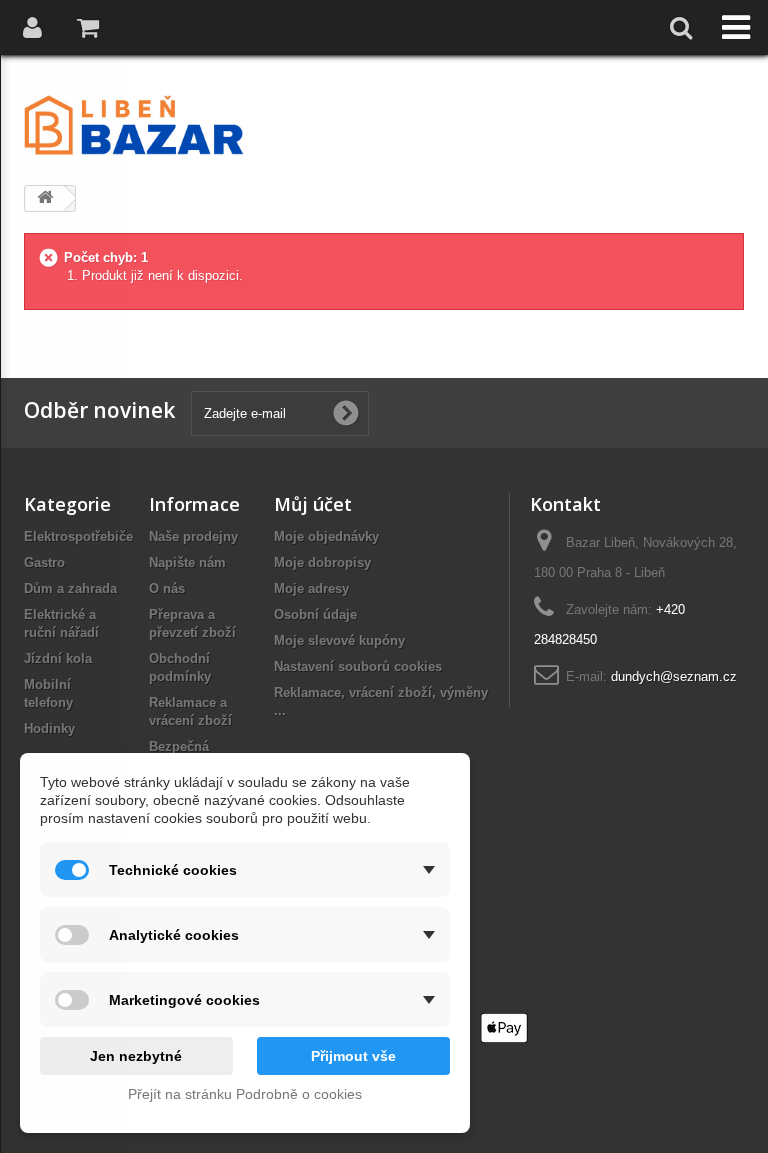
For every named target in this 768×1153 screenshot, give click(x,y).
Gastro (44, 562)
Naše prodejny (193, 536)
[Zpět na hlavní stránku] (45, 198)
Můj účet (313, 504)
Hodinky (49, 728)
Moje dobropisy (322, 562)
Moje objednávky (326, 536)
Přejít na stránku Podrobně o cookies (245, 1094)
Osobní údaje (315, 614)
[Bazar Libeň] (134, 125)
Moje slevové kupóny (339, 640)
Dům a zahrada (70, 588)
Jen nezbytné (136, 1056)
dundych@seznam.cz (674, 676)
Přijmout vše (353, 1056)
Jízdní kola (58, 658)
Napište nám (187, 562)
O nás (167, 588)
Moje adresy (311, 588)
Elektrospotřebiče (78, 536)
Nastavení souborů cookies (358, 666)
